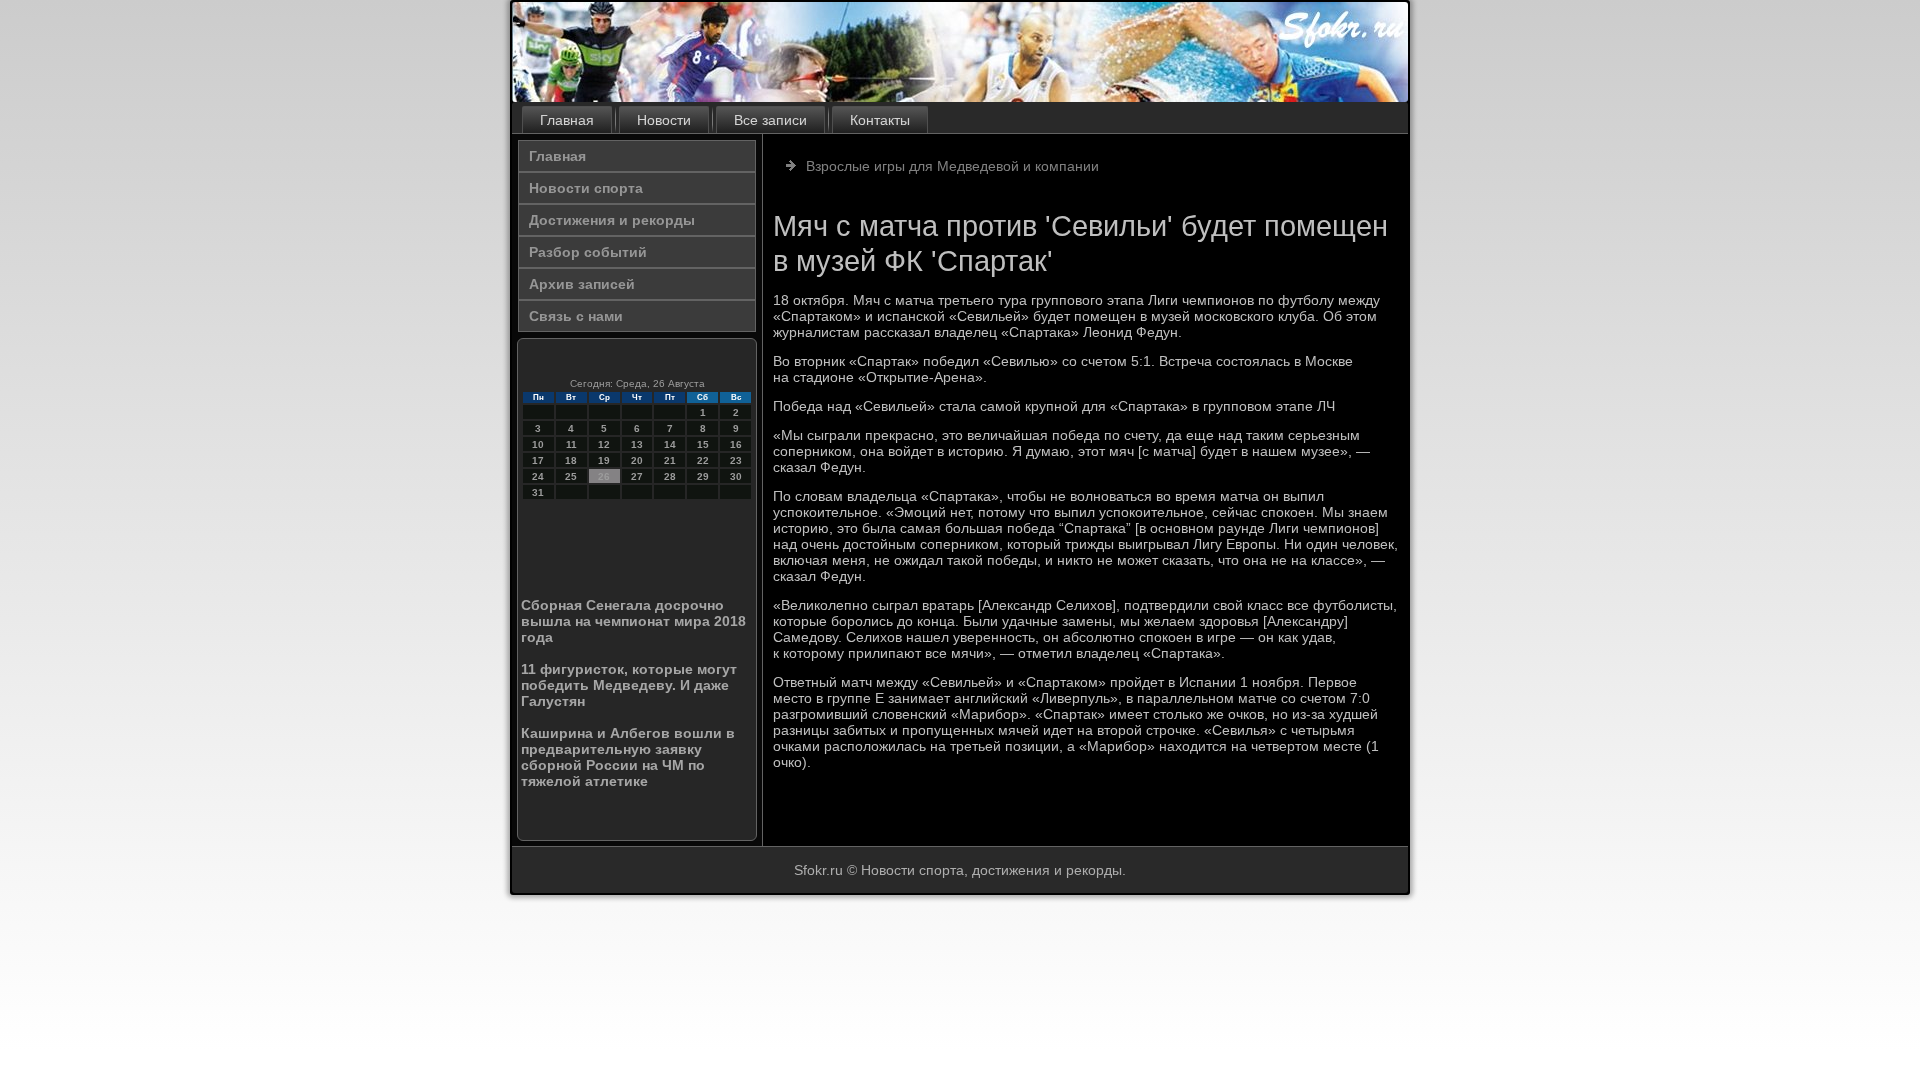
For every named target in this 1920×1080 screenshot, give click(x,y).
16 (736, 444)
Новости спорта (586, 188)
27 (637, 476)
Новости (664, 120)
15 (703, 444)
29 (703, 476)
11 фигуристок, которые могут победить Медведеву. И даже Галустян (629, 685)
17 (538, 460)
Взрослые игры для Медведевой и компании (952, 166)
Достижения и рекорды (612, 220)
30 (736, 476)
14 (670, 444)
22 (703, 460)
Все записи (770, 120)
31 (538, 492)
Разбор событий (588, 252)
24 (538, 476)
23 (736, 460)
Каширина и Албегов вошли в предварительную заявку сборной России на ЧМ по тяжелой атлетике (628, 757)
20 (637, 460)
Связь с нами (576, 316)
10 (538, 444)
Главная (567, 120)
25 (571, 476)
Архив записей (582, 284)
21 (670, 460)
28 (670, 476)
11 (571, 444)
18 (571, 460)
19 (604, 460)
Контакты (880, 120)
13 (637, 444)
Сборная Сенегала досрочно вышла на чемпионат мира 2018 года (633, 621)
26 (604, 476)
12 (604, 444)
